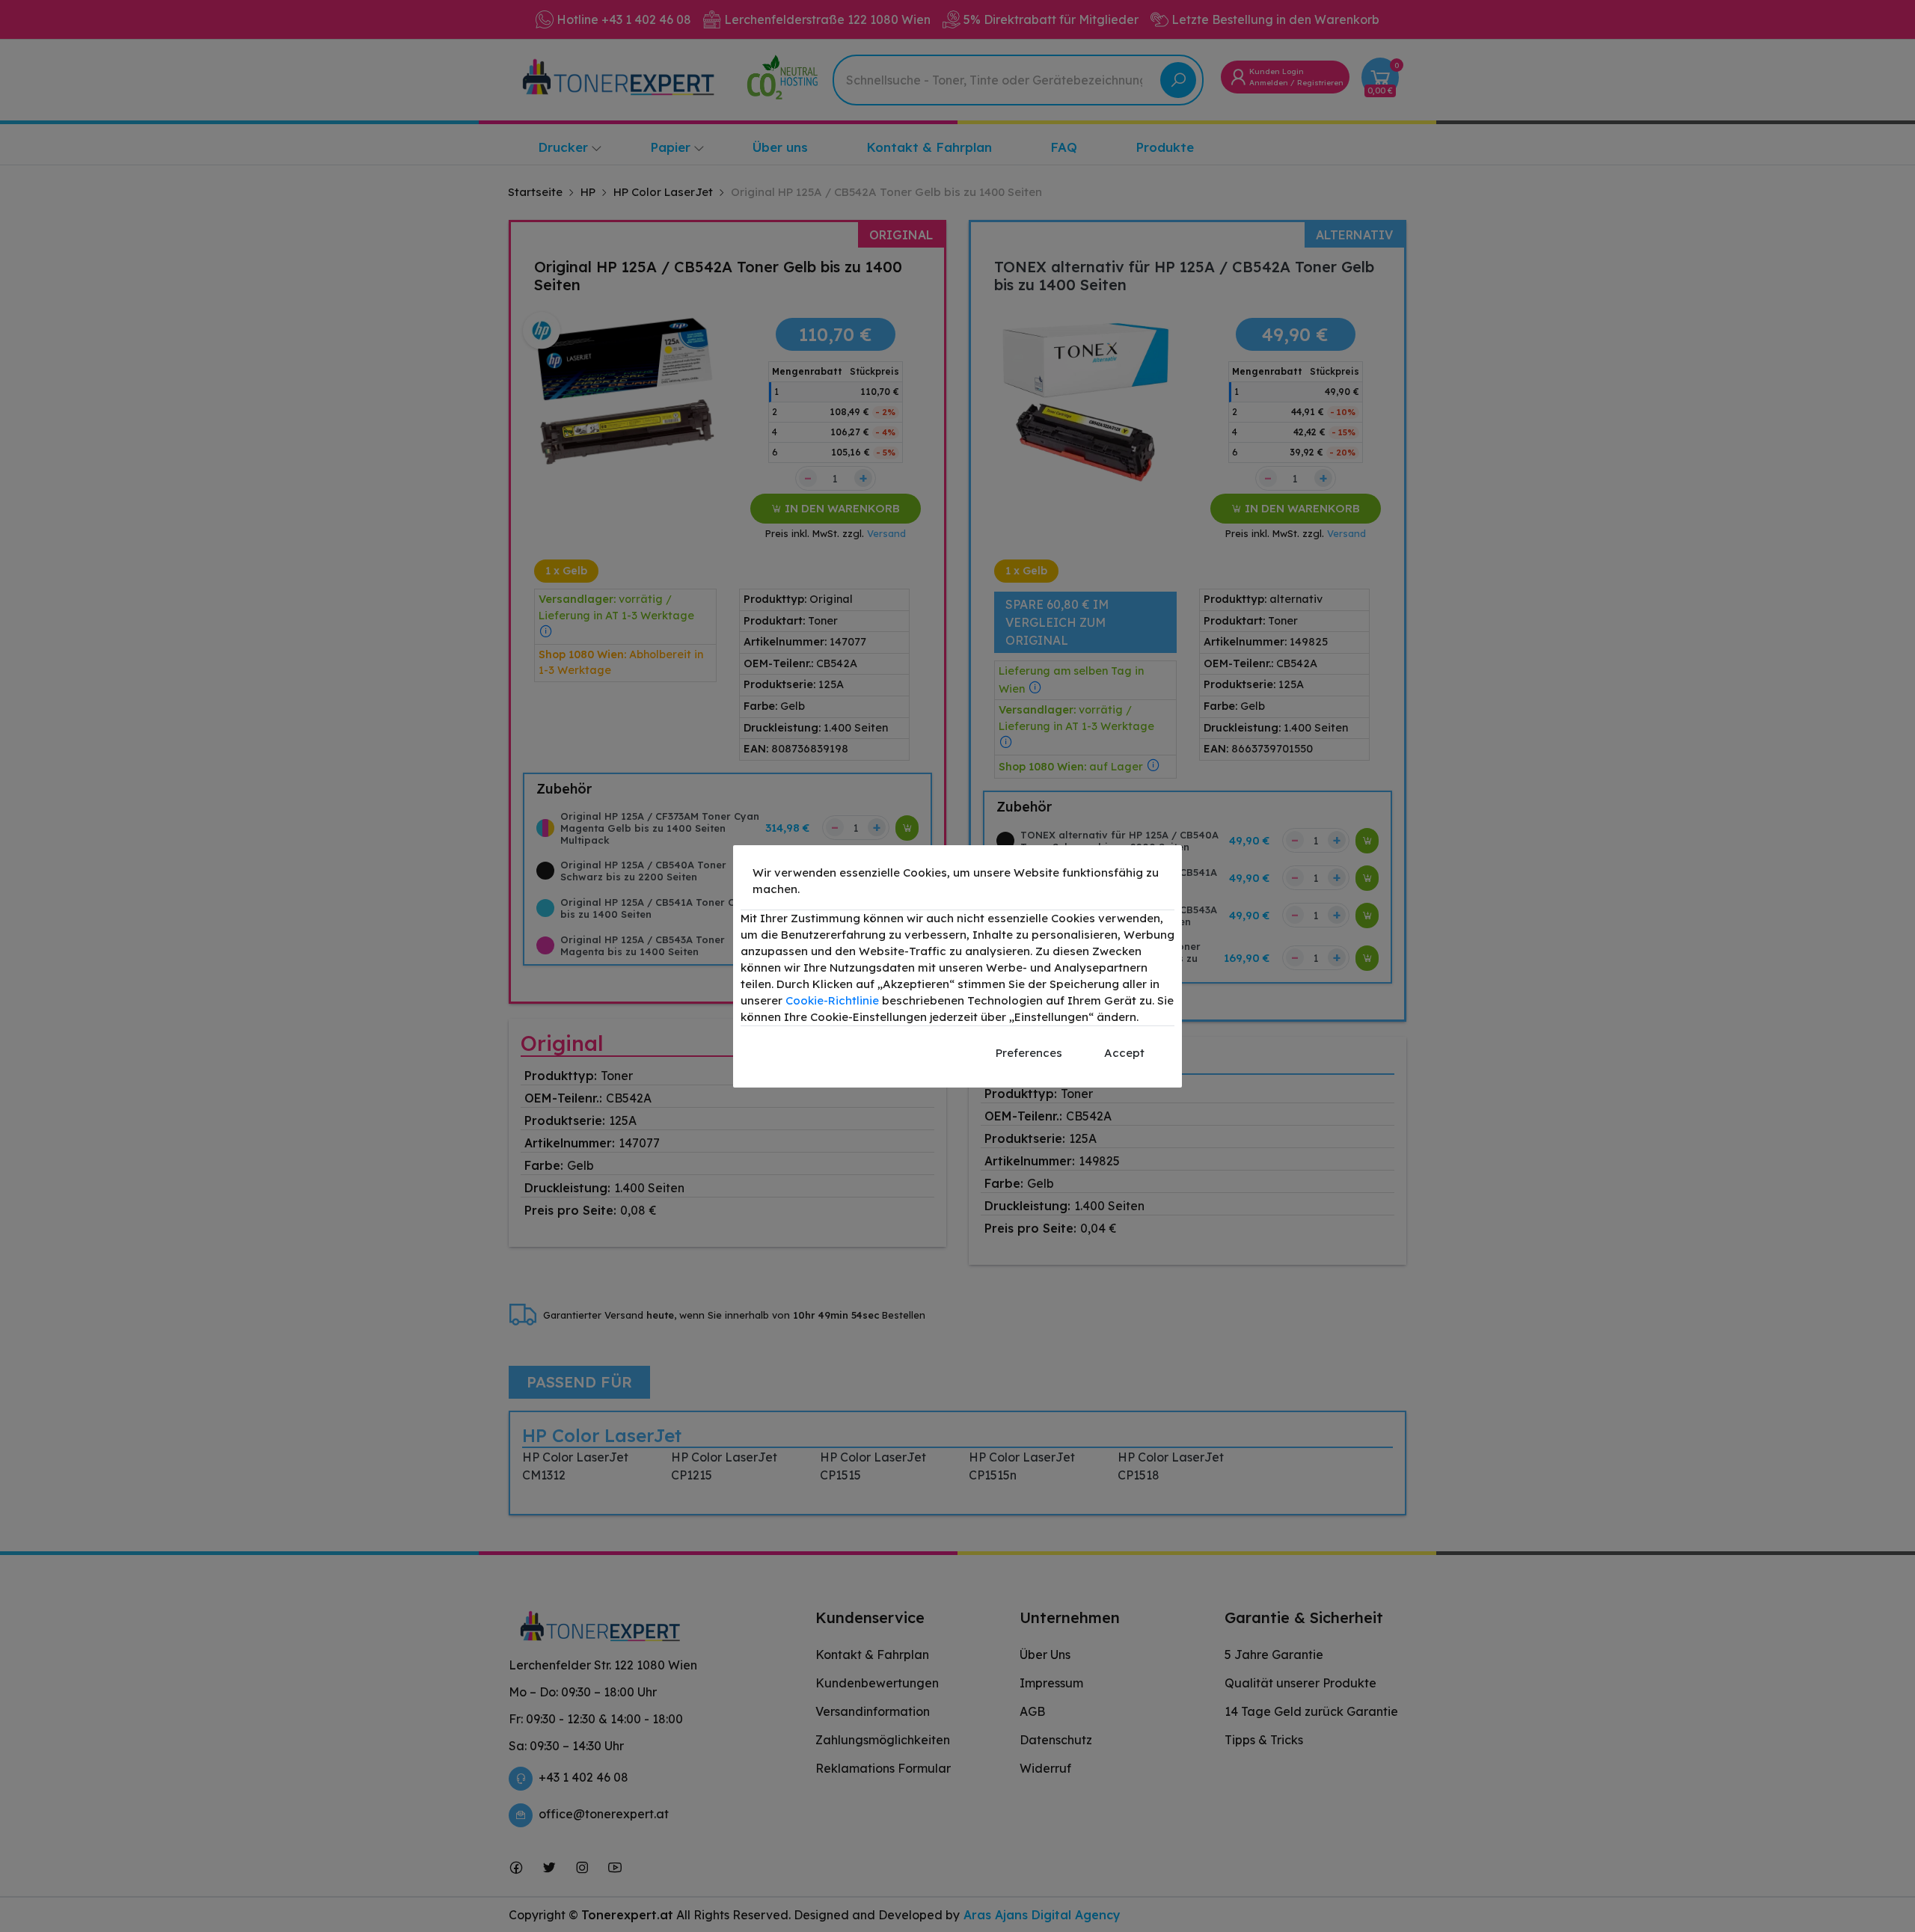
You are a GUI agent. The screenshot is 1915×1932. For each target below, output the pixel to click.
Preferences (1029, 1053)
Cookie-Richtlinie (832, 1000)
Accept (1124, 1053)
